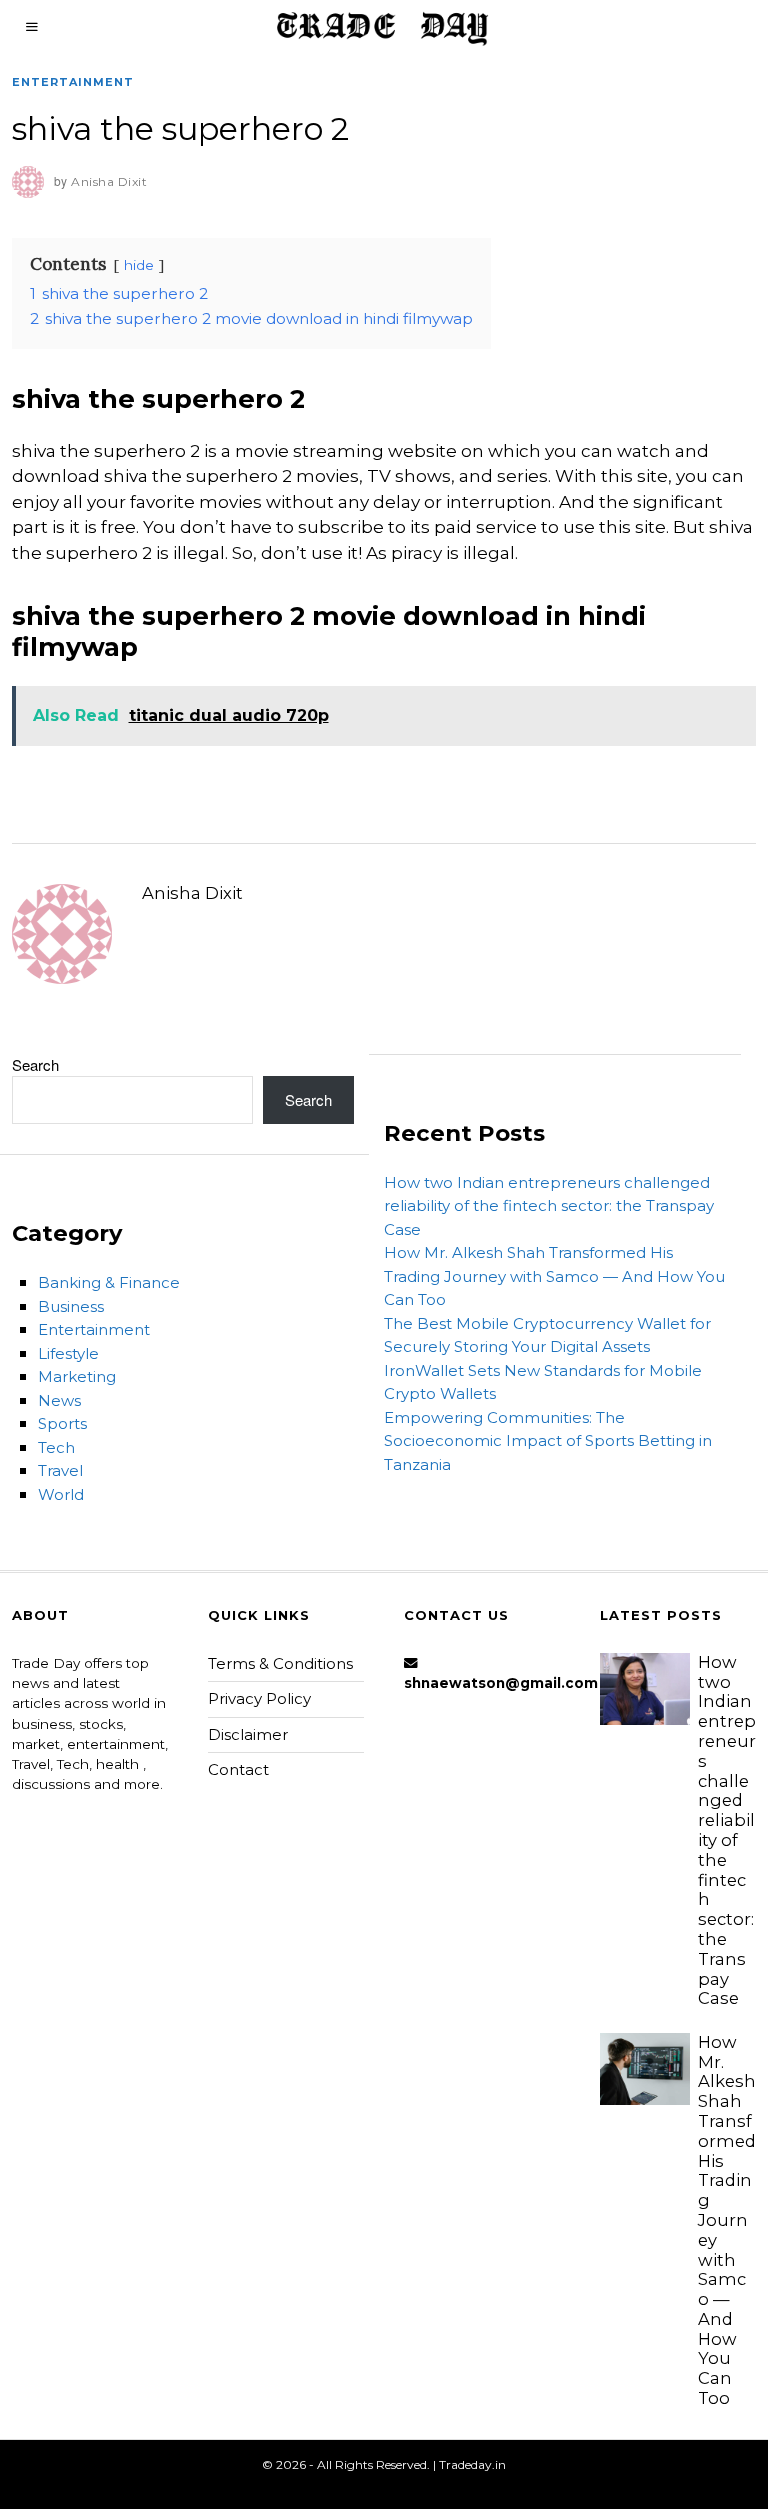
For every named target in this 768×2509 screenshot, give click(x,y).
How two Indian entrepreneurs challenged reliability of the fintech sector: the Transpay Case (549, 1206)
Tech (56, 1447)
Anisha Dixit (192, 893)
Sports (62, 1423)
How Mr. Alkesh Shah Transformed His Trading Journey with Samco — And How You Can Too (554, 1276)
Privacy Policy (259, 1698)
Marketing (77, 1376)
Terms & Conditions (280, 1663)
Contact (238, 1769)
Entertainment (73, 82)
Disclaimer (248, 1734)
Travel (60, 1470)
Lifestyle (68, 1353)
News (59, 1400)
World (61, 1494)
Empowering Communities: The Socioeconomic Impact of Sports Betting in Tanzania (548, 1441)
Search (35, 1064)
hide (139, 265)
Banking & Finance (109, 1282)
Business (71, 1306)
